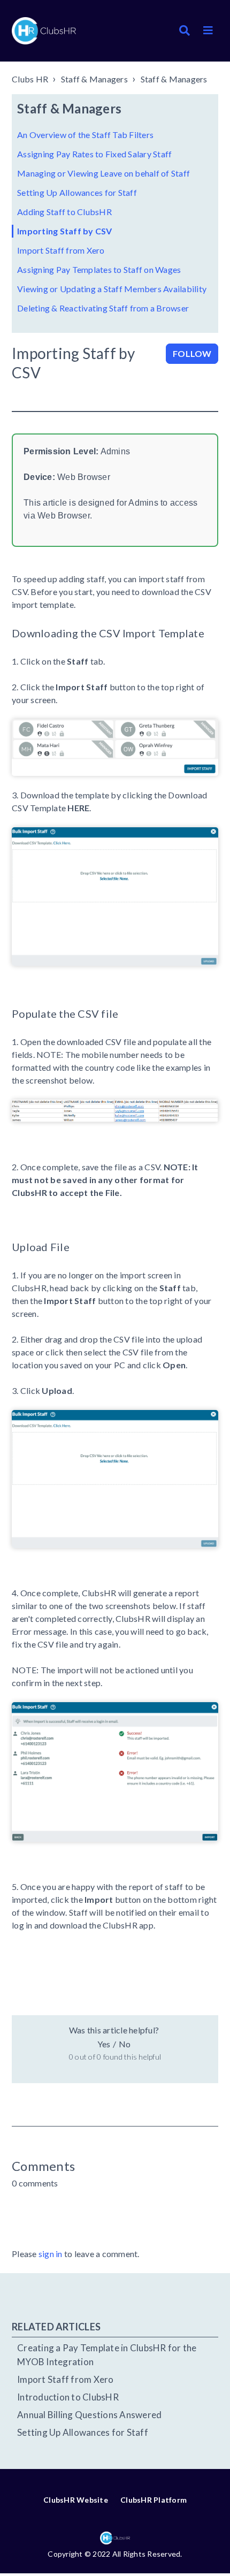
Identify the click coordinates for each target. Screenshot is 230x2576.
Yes (104, 2044)
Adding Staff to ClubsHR (64, 212)
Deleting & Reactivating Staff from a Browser (103, 308)
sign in (51, 2254)
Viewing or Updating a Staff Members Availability (112, 289)
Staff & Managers (94, 79)
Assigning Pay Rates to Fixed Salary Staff (94, 154)
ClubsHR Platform (154, 2500)
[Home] (44, 31)
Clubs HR (30, 79)
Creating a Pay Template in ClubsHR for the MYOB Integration (107, 2355)
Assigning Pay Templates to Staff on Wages (99, 269)
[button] (208, 31)
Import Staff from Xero (61, 250)
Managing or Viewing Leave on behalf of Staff (103, 173)
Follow (192, 353)
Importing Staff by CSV (65, 231)
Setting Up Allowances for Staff (77, 192)
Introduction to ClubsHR (68, 2397)
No (125, 2044)
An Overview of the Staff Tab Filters (85, 135)
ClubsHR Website (76, 2500)
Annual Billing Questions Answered (89, 2415)
